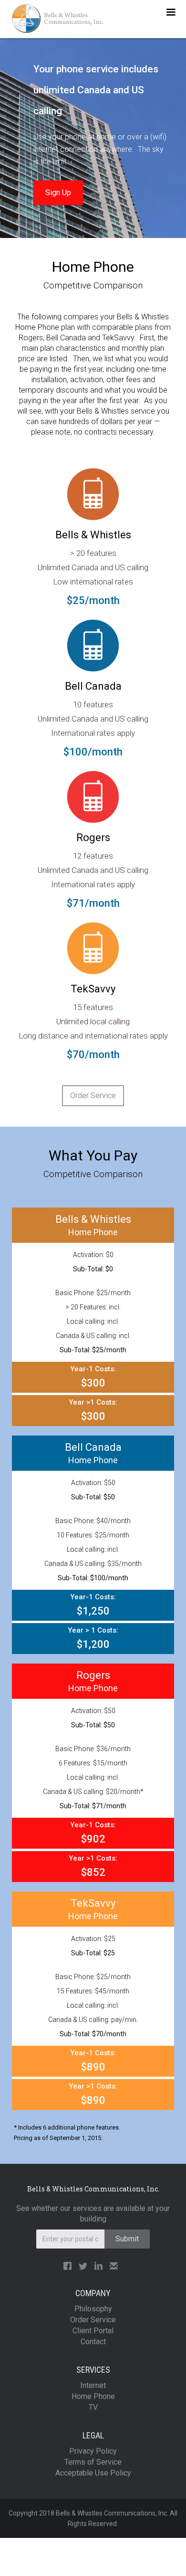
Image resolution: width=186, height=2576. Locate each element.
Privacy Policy (93, 2451)
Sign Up (58, 193)
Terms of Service (93, 2462)
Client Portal (93, 2331)
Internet (93, 2385)
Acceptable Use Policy (93, 2473)
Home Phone (93, 2396)
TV (93, 2407)
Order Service (93, 1095)
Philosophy (93, 2309)
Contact (93, 2342)
